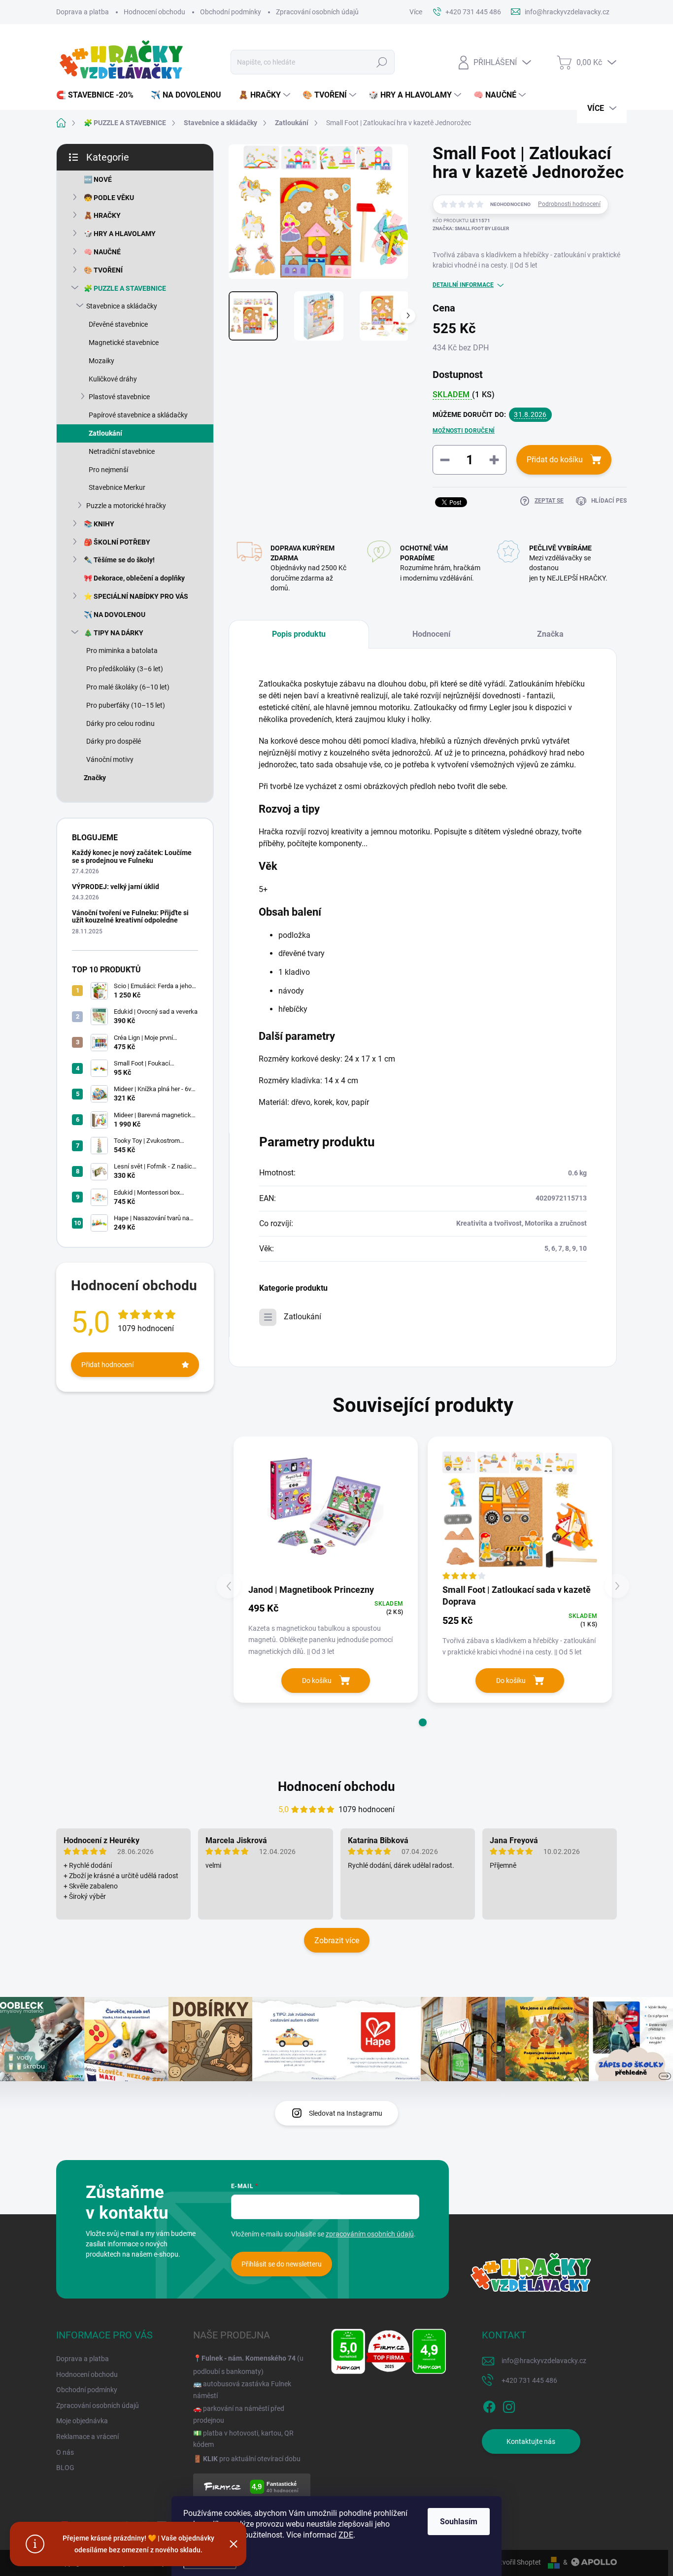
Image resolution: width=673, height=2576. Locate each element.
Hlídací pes (609, 501)
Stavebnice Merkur (117, 487)
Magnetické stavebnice (124, 343)
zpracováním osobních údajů (370, 2234)
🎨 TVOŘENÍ (103, 270)
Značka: (471, 228)
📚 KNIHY (99, 524)
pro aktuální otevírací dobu (252, 2459)
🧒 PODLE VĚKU (109, 198)
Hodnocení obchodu (154, 12)
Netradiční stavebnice (122, 451)
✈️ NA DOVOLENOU (115, 615)
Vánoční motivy (110, 759)
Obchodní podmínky (231, 12)
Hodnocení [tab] (431, 634)
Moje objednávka (82, 2421)
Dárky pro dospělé (114, 741)
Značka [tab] (550, 634)
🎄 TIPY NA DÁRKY (114, 633)
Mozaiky (101, 361)
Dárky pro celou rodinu (120, 723)
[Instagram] (509, 2405)
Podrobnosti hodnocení (569, 204)
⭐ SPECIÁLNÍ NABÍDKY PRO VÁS (136, 596)
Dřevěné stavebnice (118, 324)
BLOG (65, 2468)
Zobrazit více (337, 1941)
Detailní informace (463, 285)
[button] (423, 1722)
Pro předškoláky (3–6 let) (125, 669)
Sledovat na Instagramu (346, 2113)
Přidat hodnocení (107, 1365)
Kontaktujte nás (531, 2441)
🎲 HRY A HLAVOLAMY (120, 234)
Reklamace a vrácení (87, 2437)
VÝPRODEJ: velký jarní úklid (116, 887)
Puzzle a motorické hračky (126, 506)
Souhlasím (459, 2522)
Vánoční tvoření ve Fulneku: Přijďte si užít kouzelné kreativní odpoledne (130, 916)
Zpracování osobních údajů (317, 12)
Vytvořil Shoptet (517, 2562)
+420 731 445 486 (529, 2380)
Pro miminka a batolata (122, 651)
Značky (95, 778)
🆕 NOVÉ (98, 179)
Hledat (382, 62)
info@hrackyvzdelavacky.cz (544, 2361)
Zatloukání (105, 433)
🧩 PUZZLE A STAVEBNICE (125, 288)
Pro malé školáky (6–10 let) (128, 687)
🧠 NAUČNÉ (102, 252)
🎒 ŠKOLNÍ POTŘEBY (117, 542)
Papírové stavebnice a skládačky (138, 415)
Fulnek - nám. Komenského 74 (249, 2358)
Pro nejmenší (108, 470)
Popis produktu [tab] (299, 634)
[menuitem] (99, 95)
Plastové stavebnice (119, 397)
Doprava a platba (83, 12)
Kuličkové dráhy (113, 379)
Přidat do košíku (555, 460)
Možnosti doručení (464, 431)
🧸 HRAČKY (102, 215)
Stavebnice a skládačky (122, 306)
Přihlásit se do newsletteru (282, 2264)
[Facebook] (489, 2405)
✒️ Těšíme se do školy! (119, 560)
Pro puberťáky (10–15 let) (126, 705)
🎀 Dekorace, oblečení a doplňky (134, 578)
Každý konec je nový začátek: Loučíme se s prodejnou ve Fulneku (132, 856)
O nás (65, 2452)
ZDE (346, 2535)
